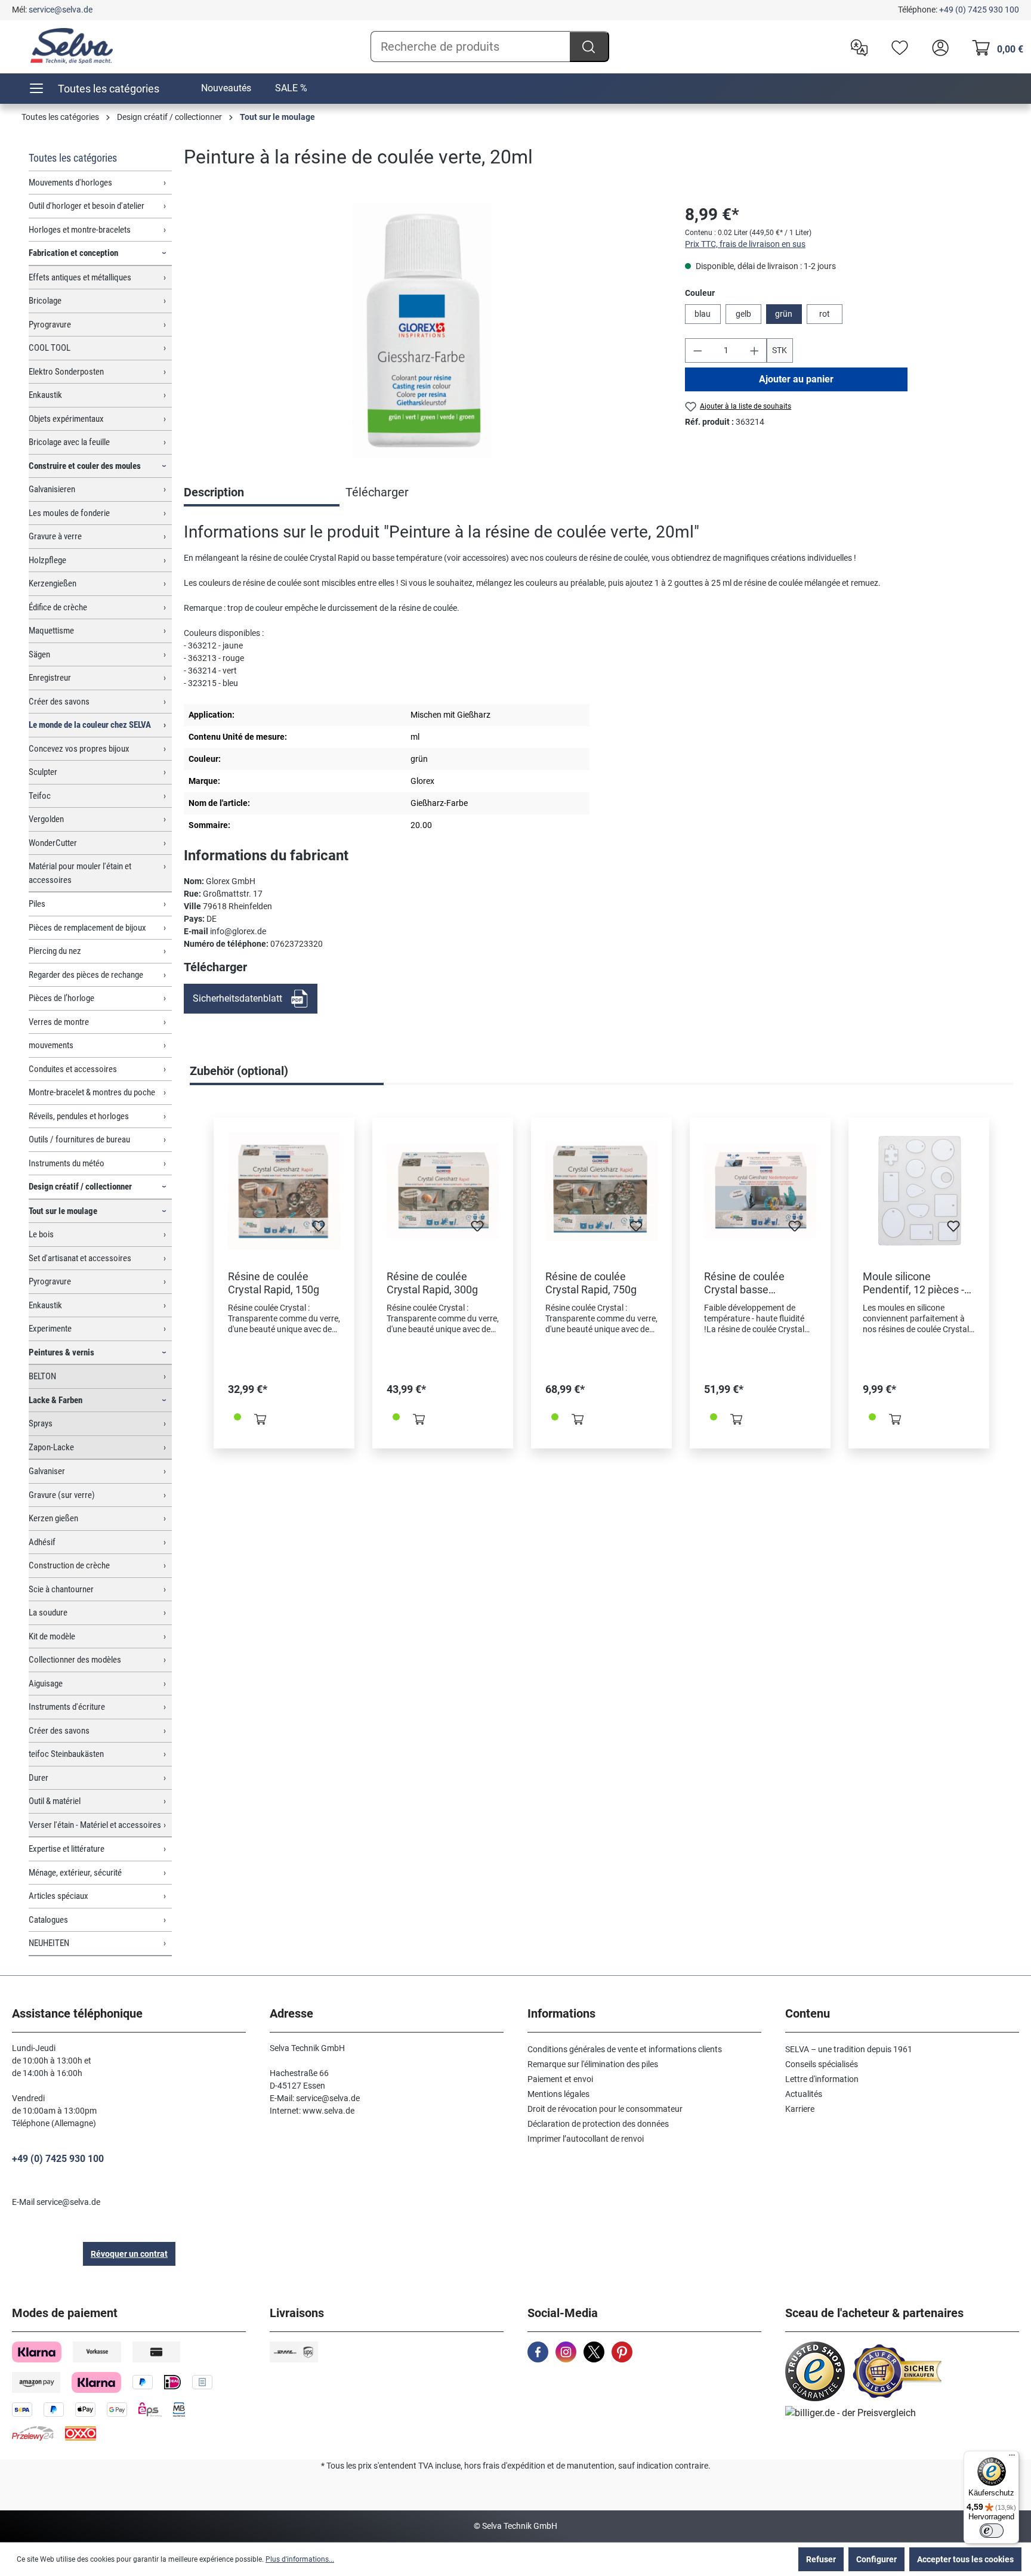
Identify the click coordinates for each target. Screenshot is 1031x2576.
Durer (38, 1778)
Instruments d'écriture (67, 1707)
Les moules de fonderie (69, 513)
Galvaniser (47, 1471)
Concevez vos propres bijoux (79, 749)
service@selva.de (61, 10)
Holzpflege (47, 560)
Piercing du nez (55, 951)
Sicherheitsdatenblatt (237, 998)
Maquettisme (51, 631)
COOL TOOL (50, 348)
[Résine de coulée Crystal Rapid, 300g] (443, 1191)
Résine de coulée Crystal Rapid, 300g (432, 1283)
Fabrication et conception (73, 253)
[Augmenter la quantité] (755, 350)
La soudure (48, 1613)
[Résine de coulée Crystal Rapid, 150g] (284, 1191)
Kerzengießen (53, 583)
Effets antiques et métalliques (80, 277)
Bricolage (45, 301)
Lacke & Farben (55, 1400)
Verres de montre (59, 1022)
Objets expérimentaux (66, 419)
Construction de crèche (69, 1565)
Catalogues (48, 1920)
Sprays (41, 1423)
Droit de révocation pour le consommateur (605, 2109)
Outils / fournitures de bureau (79, 1139)
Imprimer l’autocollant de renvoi (586, 2139)
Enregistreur (50, 678)
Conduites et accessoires (73, 1069)
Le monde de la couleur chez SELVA (90, 725)
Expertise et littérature (67, 1849)
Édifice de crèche (58, 607)
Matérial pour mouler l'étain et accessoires (80, 873)
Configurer (876, 2559)
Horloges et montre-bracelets (80, 230)
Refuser (821, 2559)
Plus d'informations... (300, 2559)
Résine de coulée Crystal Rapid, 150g (274, 1283)
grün (784, 314)
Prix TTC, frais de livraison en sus (745, 244)
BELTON (42, 1376)
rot (825, 314)
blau (703, 314)
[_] (422, 331)
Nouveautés (226, 88)
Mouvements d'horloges (70, 183)
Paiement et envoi (560, 2079)
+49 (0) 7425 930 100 (979, 10)
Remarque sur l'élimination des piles (593, 2064)
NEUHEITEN (49, 1943)
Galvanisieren (52, 489)
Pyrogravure (50, 325)
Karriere (800, 2109)
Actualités (804, 2094)
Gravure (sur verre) (62, 1495)
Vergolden (46, 819)
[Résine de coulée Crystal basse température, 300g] (760, 1191)
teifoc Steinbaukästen (66, 1754)
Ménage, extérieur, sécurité (75, 1873)
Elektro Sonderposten (66, 372)
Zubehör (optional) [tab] (239, 1071)
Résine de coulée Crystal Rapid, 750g (591, 1283)
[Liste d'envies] (897, 47)
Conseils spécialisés (822, 2064)
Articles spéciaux (58, 1896)
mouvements (51, 1045)
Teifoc (40, 796)
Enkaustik (45, 395)
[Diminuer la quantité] (697, 350)
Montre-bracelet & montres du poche (92, 1092)
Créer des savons (59, 702)
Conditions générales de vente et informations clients (625, 2049)
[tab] (262, 493)
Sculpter (43, 772)
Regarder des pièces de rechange (86, 975)
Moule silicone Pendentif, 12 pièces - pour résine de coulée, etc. (915, 1283)
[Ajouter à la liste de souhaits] (319, 1230)
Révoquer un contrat (129, 2254)
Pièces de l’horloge (61, 998)
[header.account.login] (937, 47)
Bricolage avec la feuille (69, 442)
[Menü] (1012, 2458)
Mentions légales (558, 2094)
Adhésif (42, 1542)
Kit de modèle (52, 1636)
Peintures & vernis (61, 1352)
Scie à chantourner (61, 1589)
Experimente (50, 1329)
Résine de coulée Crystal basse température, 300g (748, 1283)
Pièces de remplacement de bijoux (87, 928)
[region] (422, 331)
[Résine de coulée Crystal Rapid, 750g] (601, 1191)
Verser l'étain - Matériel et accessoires (95, 1825)
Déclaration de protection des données (598, 2124)
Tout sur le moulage (63, 1211)
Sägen (39, 654)
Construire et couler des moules (85, 466)
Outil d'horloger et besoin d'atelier (87, 206)
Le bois (41, 1234)
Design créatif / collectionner (80, 1187)
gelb (743, 314)
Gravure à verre (55, 536)
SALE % (291, 88)
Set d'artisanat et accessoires (80, 1258)
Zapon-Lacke (51, 1447)
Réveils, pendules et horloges (79, 1116)
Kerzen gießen (53, 1518)
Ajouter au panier (796, 379)
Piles (37, 904)
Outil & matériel (55, 1801)
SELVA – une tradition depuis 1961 (849, 2049)
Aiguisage (46, 1684)
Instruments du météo (67, 1163)
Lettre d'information (822, 2079)
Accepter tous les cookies (965, 2559)
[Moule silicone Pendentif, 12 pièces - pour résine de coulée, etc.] (919, 1191)
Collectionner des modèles (75, 1660)
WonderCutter (53, 843)
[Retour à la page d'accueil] (72, 46)
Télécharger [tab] (377, 492)
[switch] (992, 2531)
